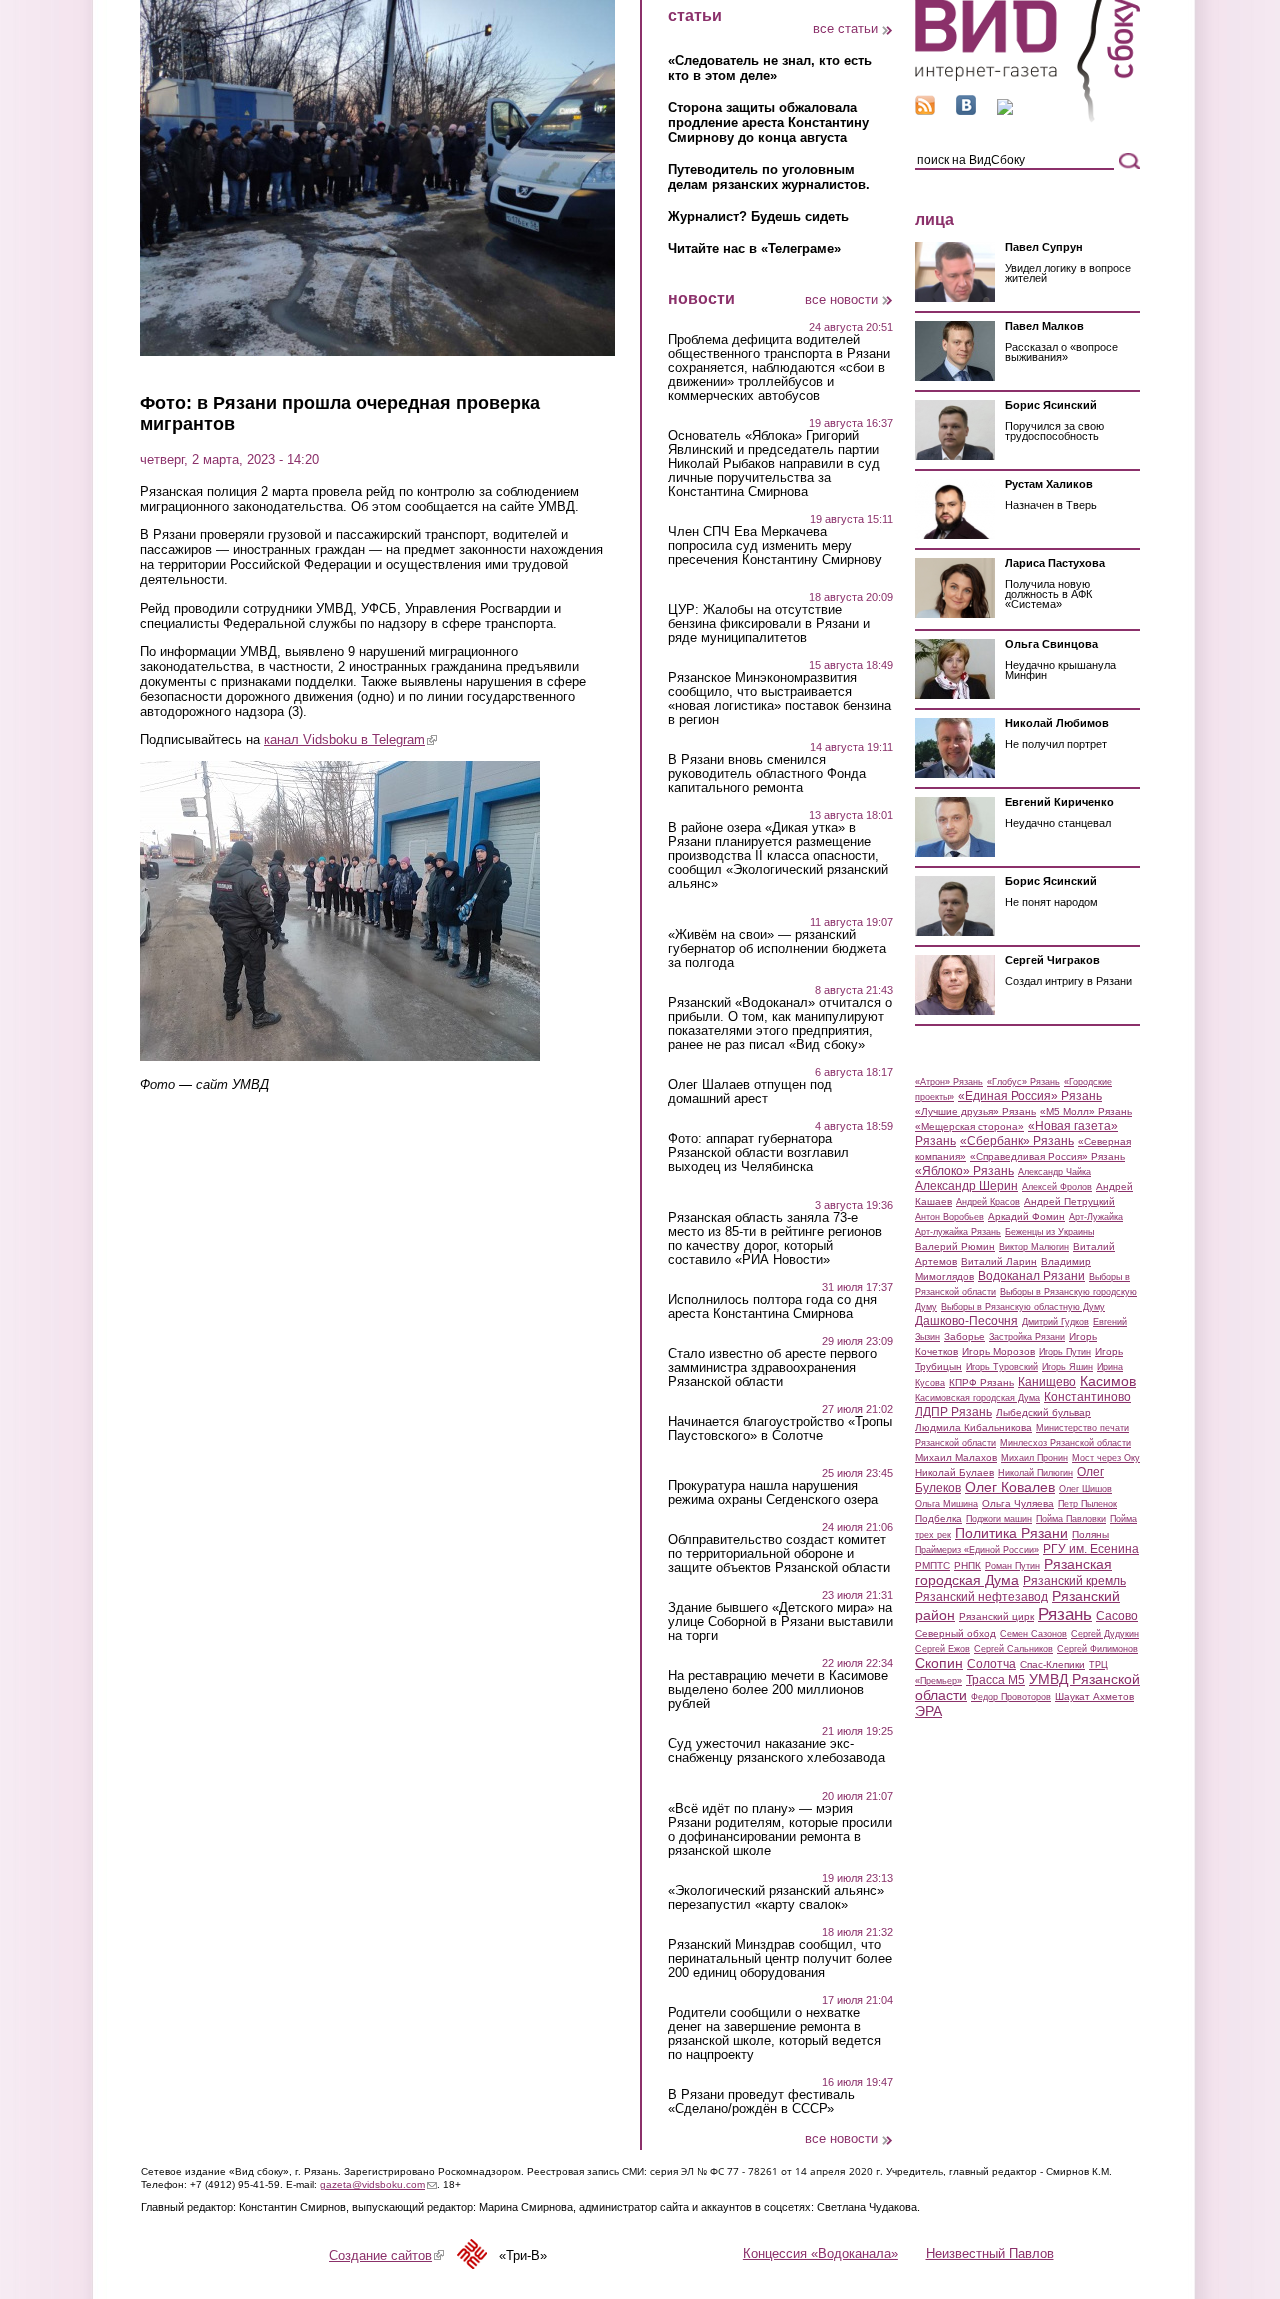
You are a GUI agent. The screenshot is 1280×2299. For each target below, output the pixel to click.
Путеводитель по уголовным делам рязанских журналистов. (769, 177)
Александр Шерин (966, 1186)
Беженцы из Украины (1049, 1232)
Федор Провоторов (1011, 1697)
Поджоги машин (999, 1519)
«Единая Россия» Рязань (1030, 1096)
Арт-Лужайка (1096, 1217)
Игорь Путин (1065, 1352)
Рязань (1065, 1614)
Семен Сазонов (1033, 1634)
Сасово (1117, 1616)
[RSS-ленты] (925, 110)
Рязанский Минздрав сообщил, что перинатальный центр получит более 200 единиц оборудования (780, 1959)
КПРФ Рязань (981, 1382)
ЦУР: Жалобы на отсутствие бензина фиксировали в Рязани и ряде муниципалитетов (769, 624)
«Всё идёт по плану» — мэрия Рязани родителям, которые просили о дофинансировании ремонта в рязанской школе (780, 1830)
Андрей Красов (988, 1202)
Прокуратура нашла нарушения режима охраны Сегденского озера (773, 1493)
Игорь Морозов (998, 1351)
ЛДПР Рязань (953, 1412)
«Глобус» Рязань (1023, 1082)
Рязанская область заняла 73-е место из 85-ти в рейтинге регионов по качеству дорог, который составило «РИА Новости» (775, 1239)
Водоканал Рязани (1031, 1276)
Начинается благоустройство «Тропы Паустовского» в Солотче (780, 1429)
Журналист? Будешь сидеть (758, 216)
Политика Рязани (1011, 1533)
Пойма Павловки (1071, 1519)
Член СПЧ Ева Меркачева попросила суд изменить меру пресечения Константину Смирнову (775, 546)
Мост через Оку (1106, 1458)
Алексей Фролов (1057, 1187)
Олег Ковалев (1010, 1487)
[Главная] (1027, 118)
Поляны (1090, 1534)
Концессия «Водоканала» (820, 2253)
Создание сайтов (386, 2255)
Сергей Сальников (1013, 1649)
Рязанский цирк (996, 1616)
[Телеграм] (1005, 110)
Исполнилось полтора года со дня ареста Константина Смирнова (772, 1307)
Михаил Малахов (956, 1457)
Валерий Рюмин (955, 1246)
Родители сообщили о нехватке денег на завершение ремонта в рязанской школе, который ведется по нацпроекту (774, 2034)
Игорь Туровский (1002, 1367)
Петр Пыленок (1087, 1504)
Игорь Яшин (1067, 1367)
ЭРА (928, 1711)
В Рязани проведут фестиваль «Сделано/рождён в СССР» (761, 2102)
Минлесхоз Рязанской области (1065, 1443)
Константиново (1087, 1397)
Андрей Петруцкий (1069, 1201)
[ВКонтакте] (966, 110)
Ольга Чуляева (1018, 1503)
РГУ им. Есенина (1091, 1549)
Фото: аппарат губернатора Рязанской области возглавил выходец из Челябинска (758, 1153)
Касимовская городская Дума (977, 1398)
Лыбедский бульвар (1043, 1412)
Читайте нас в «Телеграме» (754, 248)
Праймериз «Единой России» (977, 1550)
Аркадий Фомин (1026, 1216)
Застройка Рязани (1027, 1337)
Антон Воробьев (949, 1217)
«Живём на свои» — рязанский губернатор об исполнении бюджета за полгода (777, 949)
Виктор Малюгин (1034, 1247)
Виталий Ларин (999, 1261)
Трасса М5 (995, 1680)
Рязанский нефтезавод (981, 1597)
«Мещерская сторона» (969, 1126)
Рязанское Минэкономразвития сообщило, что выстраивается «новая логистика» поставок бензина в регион (779, 699)
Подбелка (938, 1518)
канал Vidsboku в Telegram (350, 739)
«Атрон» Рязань (949, 1082)
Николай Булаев (954, 1472)
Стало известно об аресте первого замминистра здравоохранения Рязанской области (772, 1368)
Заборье (964, 1336)
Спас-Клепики (1052, 1664)
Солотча (991, 1664)
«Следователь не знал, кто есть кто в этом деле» (770, 68)
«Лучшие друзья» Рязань (975, 1111)
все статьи (845, 28)
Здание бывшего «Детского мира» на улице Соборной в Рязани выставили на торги (780, 1622)
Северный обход (955, 1633)
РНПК (967, 1565)
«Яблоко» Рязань (964, 1171)
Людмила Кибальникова (973, 1427)
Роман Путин (1012, 1566)
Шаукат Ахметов (1094, 1696)
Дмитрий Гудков (1055, 1322)
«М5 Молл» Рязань (1086, 1111)
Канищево (1047, 1382)
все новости (841, 299)
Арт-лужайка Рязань (958, 1232)
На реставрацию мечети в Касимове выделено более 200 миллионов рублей (778, 1690)
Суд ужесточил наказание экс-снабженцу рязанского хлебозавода (776, 1751)
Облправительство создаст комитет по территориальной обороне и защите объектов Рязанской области (779, 1554)
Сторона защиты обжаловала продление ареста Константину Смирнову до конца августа (768, 122)
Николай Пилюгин (1035, 1473)
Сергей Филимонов (1097, 1649)
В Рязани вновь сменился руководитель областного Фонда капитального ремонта (767, 774)
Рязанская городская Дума (1013, 1572)
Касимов (1108, 1381)
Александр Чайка (1054, 1172)
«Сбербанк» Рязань (1017, 1141)
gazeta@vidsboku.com (378, 2184)
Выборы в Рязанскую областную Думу (1023, 1307)
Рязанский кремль (1074, 1581)
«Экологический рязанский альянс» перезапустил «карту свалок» (776, 1898)
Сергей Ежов (942, 1649)
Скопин (939, 1663)
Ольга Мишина (946, 1504)
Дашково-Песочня (966, 1321)
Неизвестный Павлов (990, 2253)
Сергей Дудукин (1105, 1634)
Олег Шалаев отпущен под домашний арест (750, 1092)
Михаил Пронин (1034, 1458)
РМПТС (932, 1565)
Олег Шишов (1085, 1489)
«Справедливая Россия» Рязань (1047, 1156)
